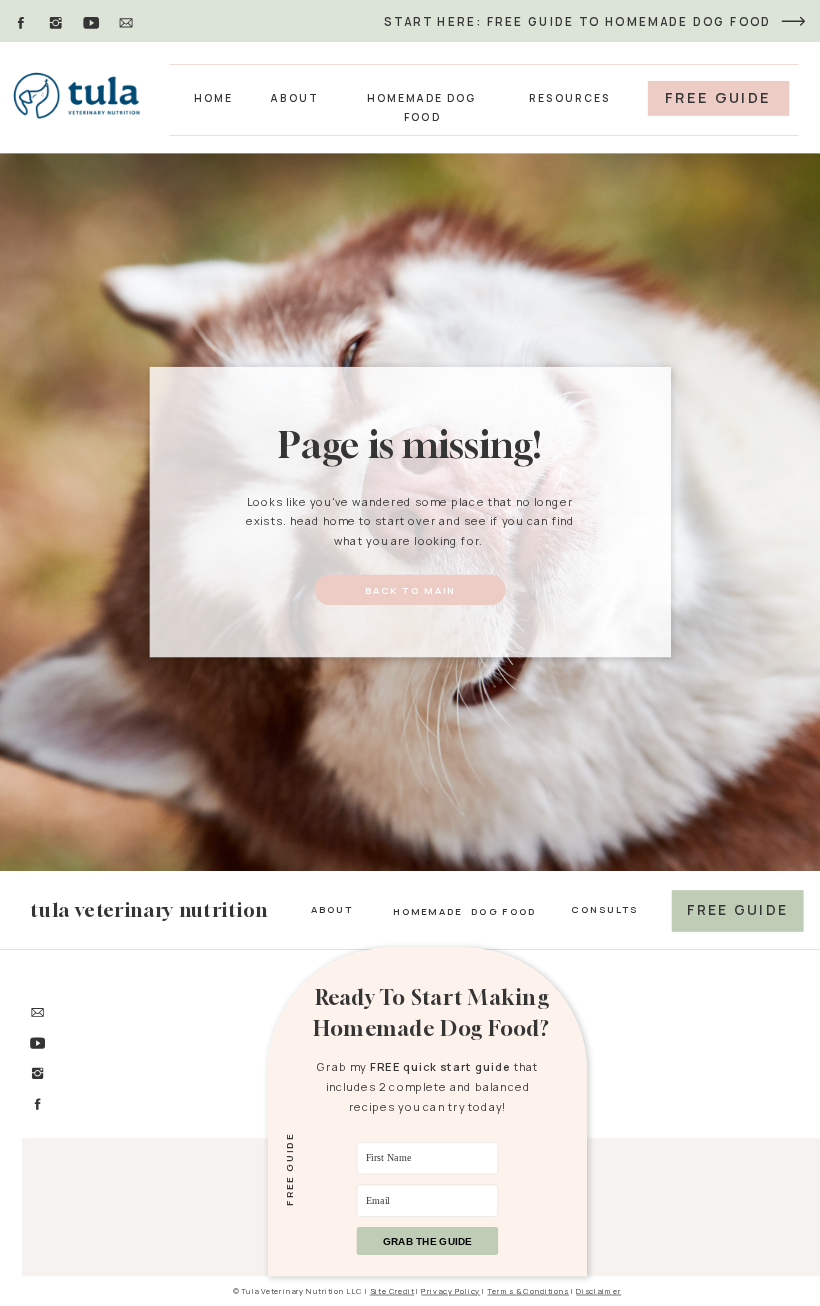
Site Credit (392, 1290)
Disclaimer (598, 1290)
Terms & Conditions (528, 1290)
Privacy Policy (450, 1290)
